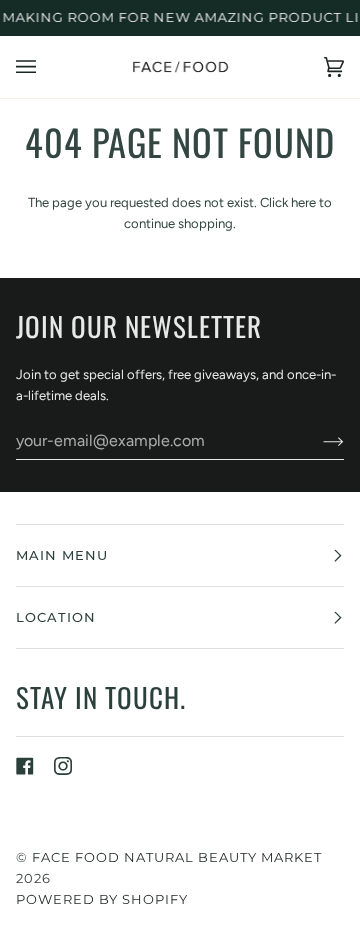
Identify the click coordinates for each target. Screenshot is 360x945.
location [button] (56, 617)
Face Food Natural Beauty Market (177, 857)
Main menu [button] (62, 555)
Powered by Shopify (102, 899)
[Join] (317, 441)
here (303, 202)
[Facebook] (25, 766)
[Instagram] (63, 766)
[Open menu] (46, 67)
